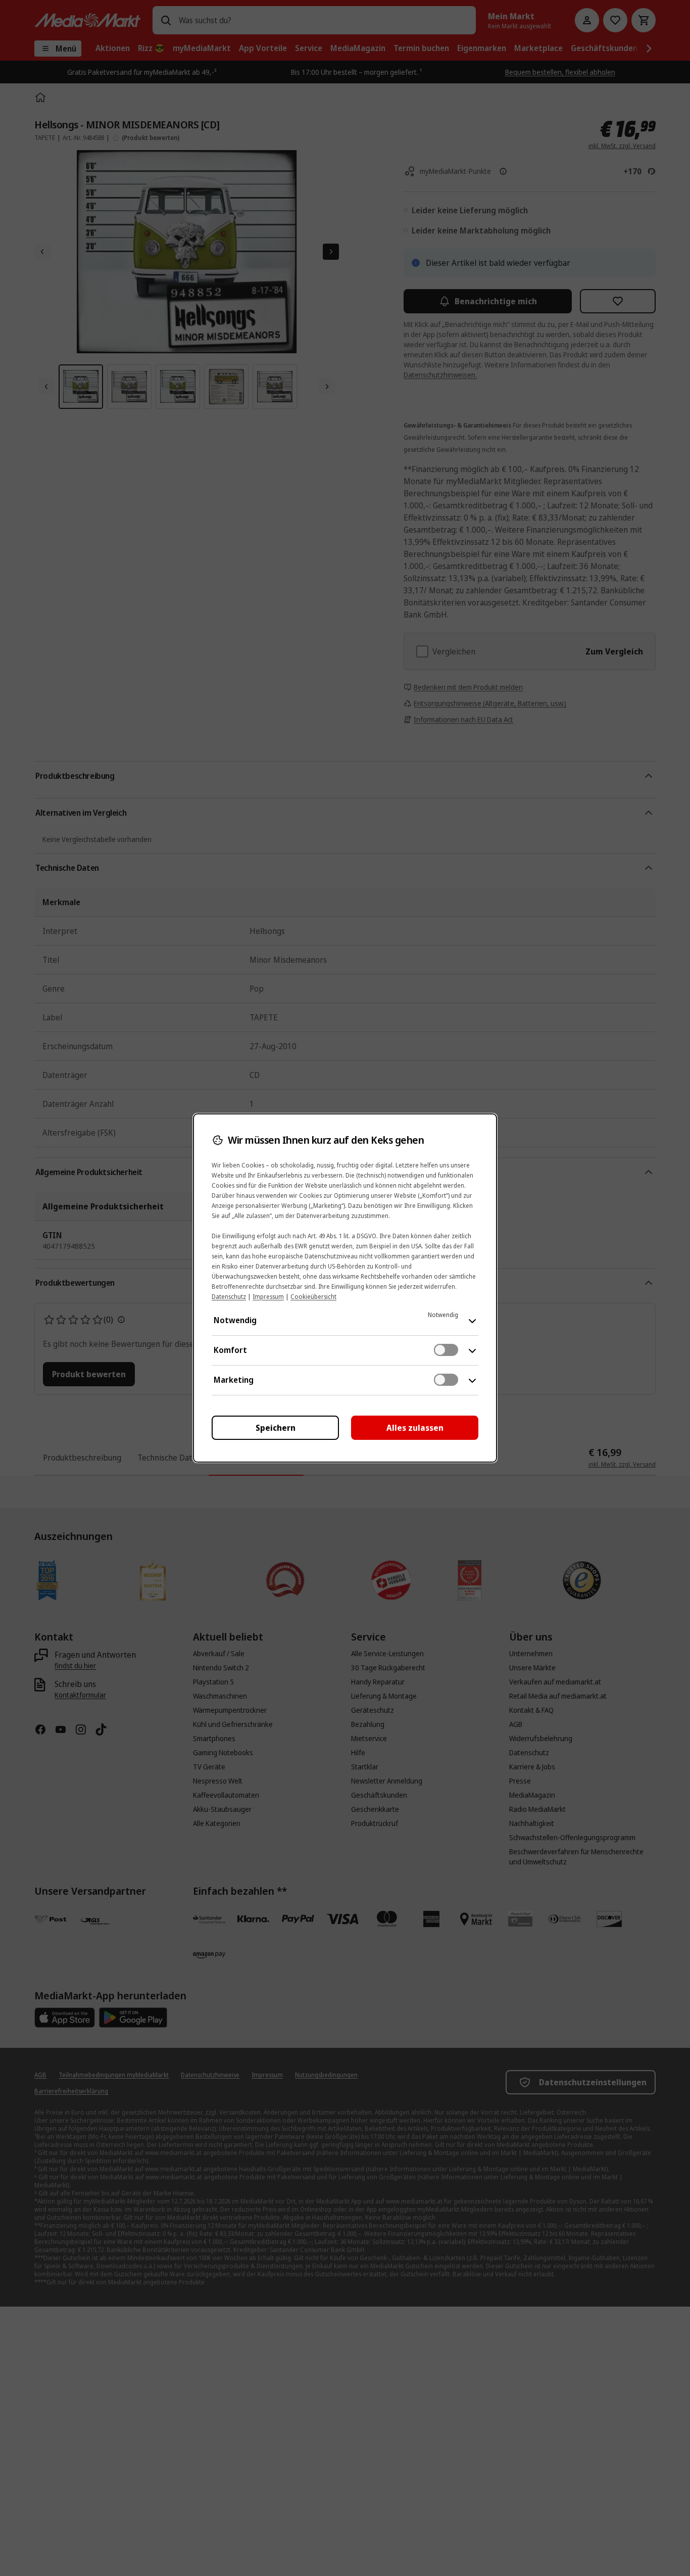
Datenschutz (229, 1297)
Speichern (276, 1428)
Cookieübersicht (313, 1297)
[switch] (446, 1350)
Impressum (268, 1297)
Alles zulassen (415, 1428)
